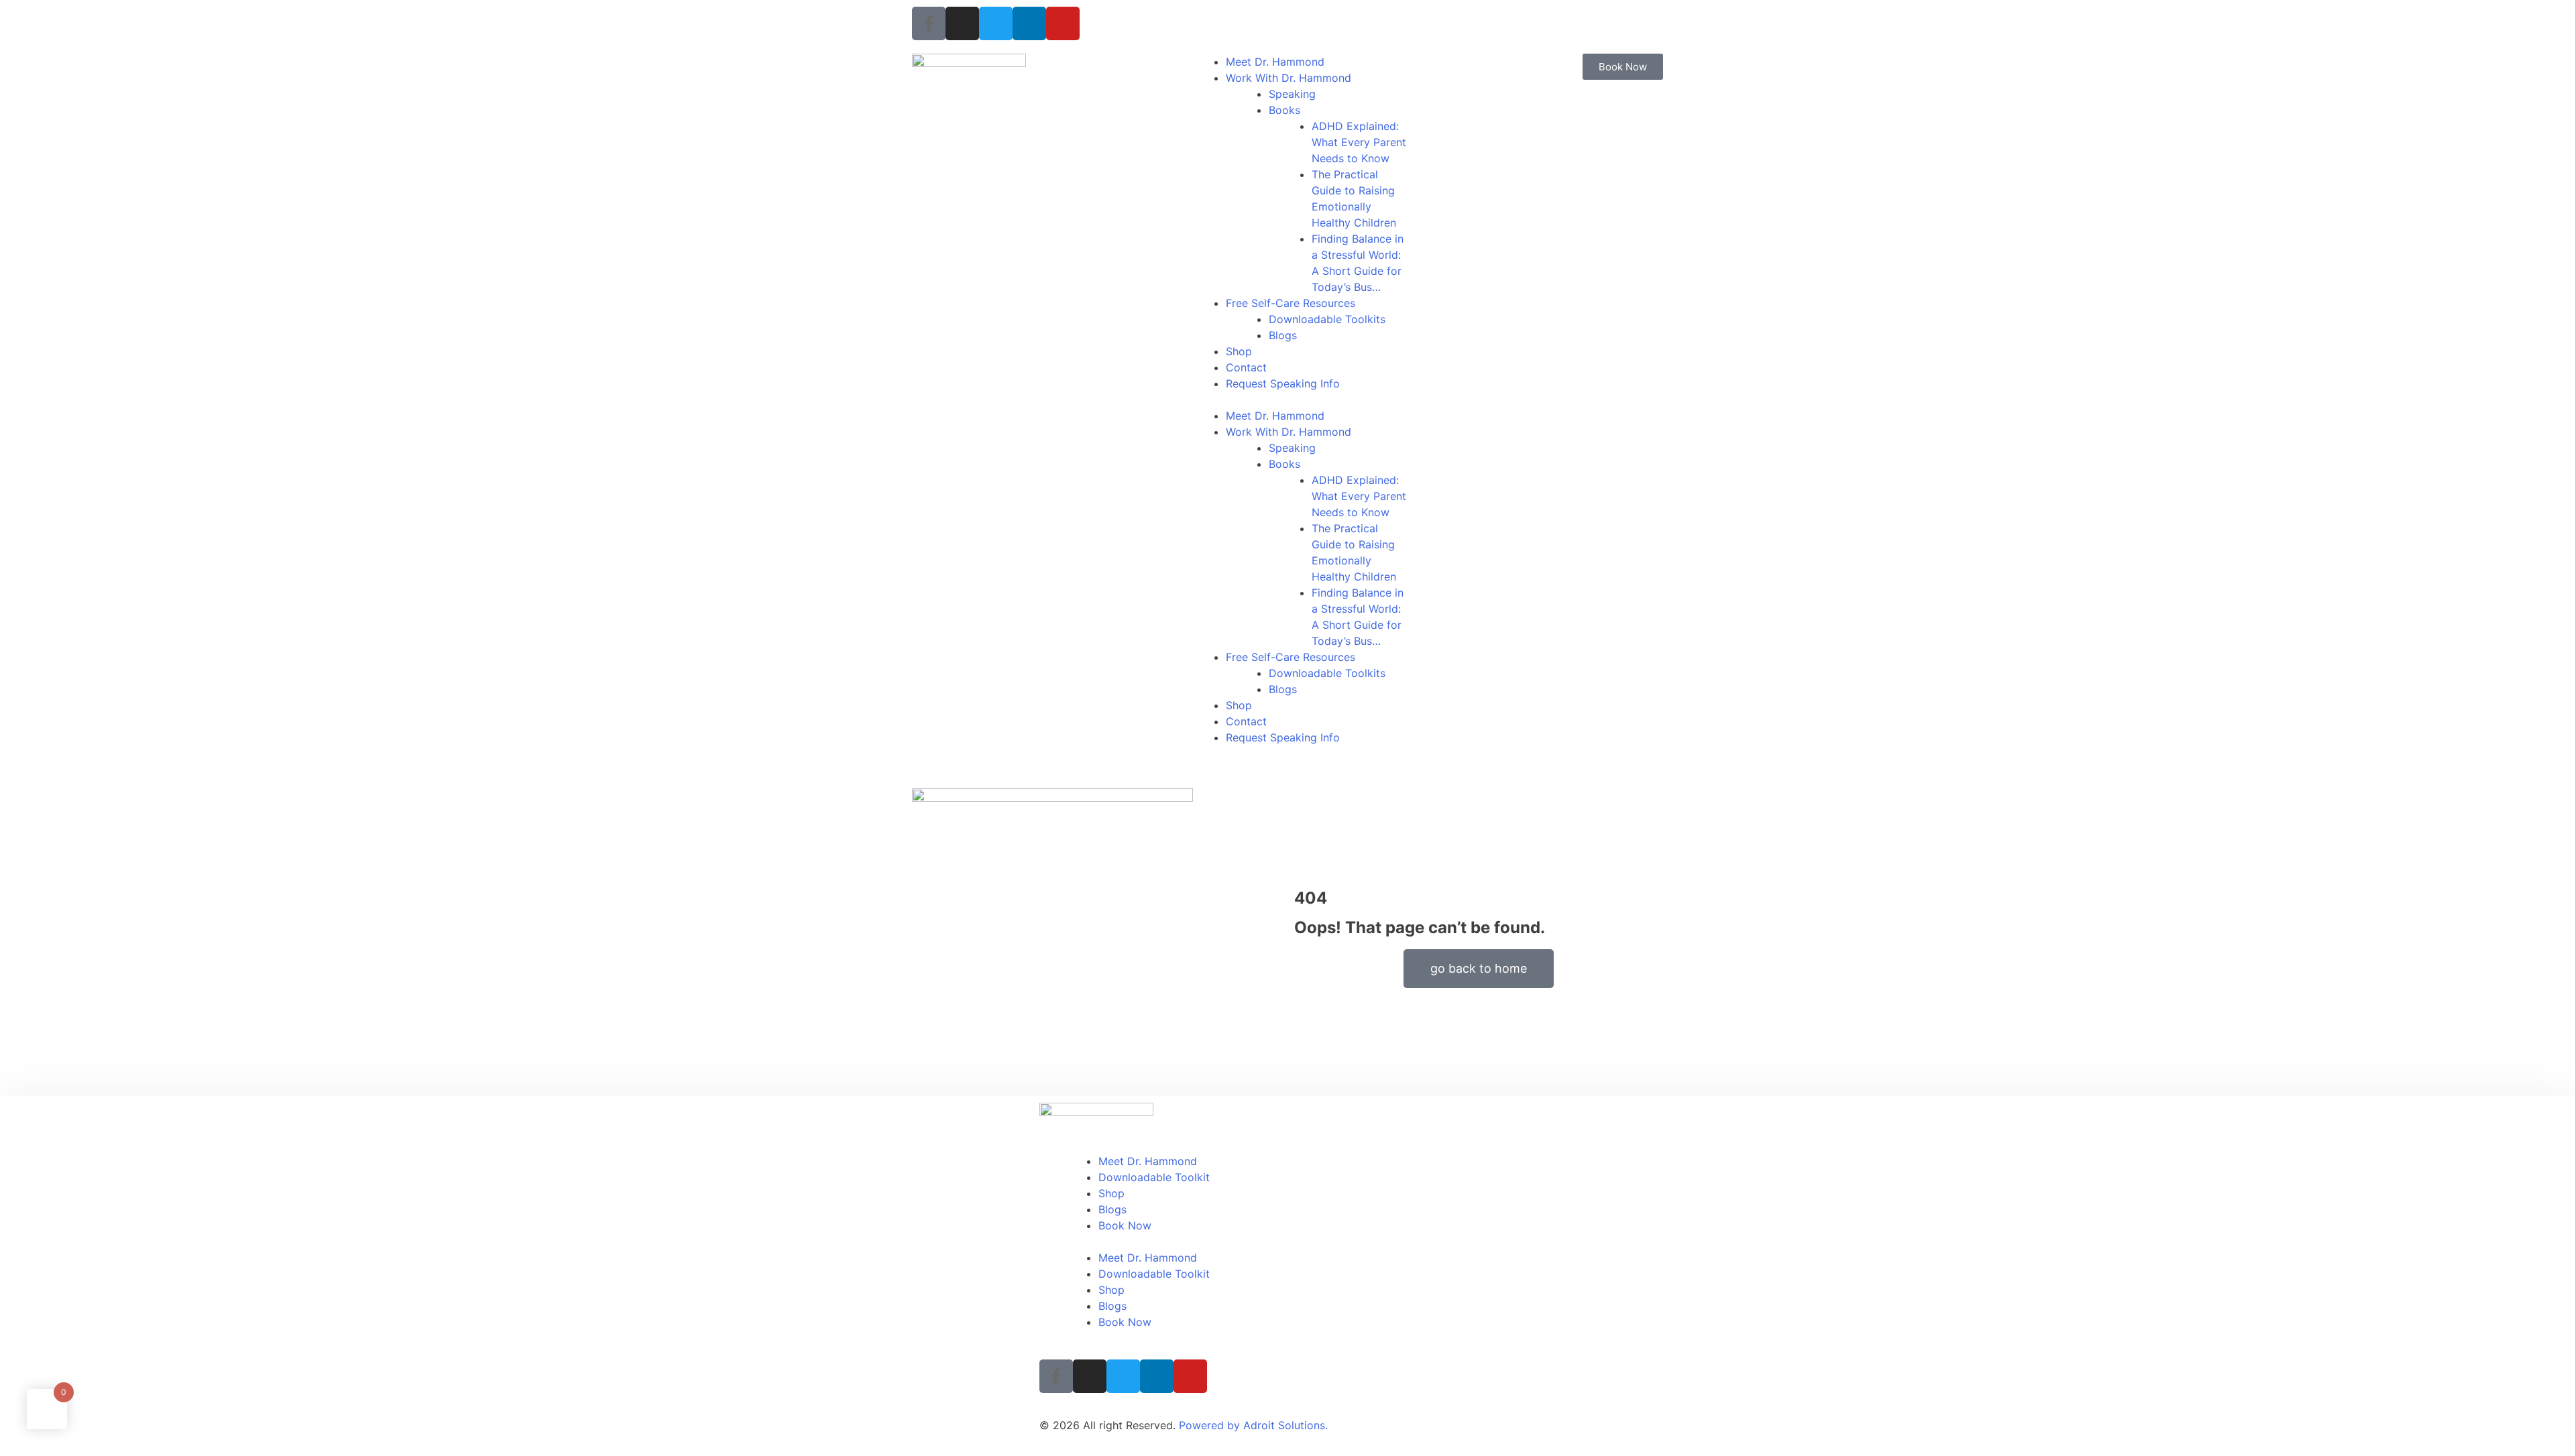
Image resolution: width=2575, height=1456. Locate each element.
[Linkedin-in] (1029, 23)
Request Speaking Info (1283, 383)
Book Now (1125, 1225)
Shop (1239, 351)
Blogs (1283, 335)
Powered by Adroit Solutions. (1253, 1425)
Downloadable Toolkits (1327, 319)
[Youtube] (1063, 23)
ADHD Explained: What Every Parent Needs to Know (1359, 142)
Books (1284, 110)
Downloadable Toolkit (1154, 1177)
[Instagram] (962, 23)
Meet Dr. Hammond (1275, 62)
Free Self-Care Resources (1291, 303)
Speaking (1292, 94)
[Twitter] (996, 23)
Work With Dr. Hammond (1289, 78)
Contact (1246, 367)
